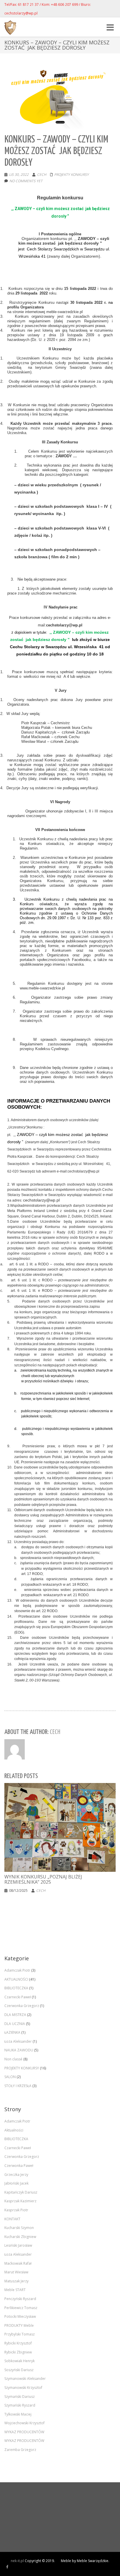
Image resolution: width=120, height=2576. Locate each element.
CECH (42, 175)
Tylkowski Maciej (18, 2414)
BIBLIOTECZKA (16, 1988)
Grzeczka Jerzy (16, 2175)
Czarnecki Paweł (18, 1997)
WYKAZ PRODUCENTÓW (24, 2432)
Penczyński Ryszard (20, 2299)
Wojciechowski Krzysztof (24, 2423)
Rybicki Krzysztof (18, 2343)
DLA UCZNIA (15, 2024)
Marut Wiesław (16, 2272)
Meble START (15, 2290)
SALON (10, 2077)
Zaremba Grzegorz (20, 2450)
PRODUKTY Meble (19, 2325)
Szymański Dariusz (20, 2397)
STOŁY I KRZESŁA (18, 2086)
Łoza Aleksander (18, 2041)
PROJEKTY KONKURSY (72, 175)
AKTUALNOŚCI (16, 1979)
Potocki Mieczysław (20, 2316)
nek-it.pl (17, 2561)
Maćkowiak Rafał (18, 2263)
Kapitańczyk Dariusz (21, 2192)
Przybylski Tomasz (20, 2334)
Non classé (13, 2059)
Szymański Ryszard (20, 2405)
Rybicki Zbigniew (18, 2352)
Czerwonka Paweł (19, 2166)
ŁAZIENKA (12, 2032)
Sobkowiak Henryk (20, 2361)
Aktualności (14, 2130)
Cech (41, 1891)
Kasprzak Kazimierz (20, 2201)
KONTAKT (12, 2219)
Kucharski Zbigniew (20, 2237)
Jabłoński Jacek (16, 2183)
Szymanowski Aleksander (25, 2379)
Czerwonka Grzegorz (22, 2006)
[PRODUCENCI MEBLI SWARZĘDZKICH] (7, 2567)
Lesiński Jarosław (18, 2245)
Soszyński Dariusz (19, 2370)
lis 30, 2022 (19, 175)
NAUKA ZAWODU (19, 2050)
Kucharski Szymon (19, 2228)
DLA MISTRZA (15, 2015)
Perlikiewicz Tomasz (21, 2308)
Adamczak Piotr (17, 1970)
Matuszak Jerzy (16, 2281)
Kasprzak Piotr (16, 2210)
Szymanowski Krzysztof (23, 2388)
